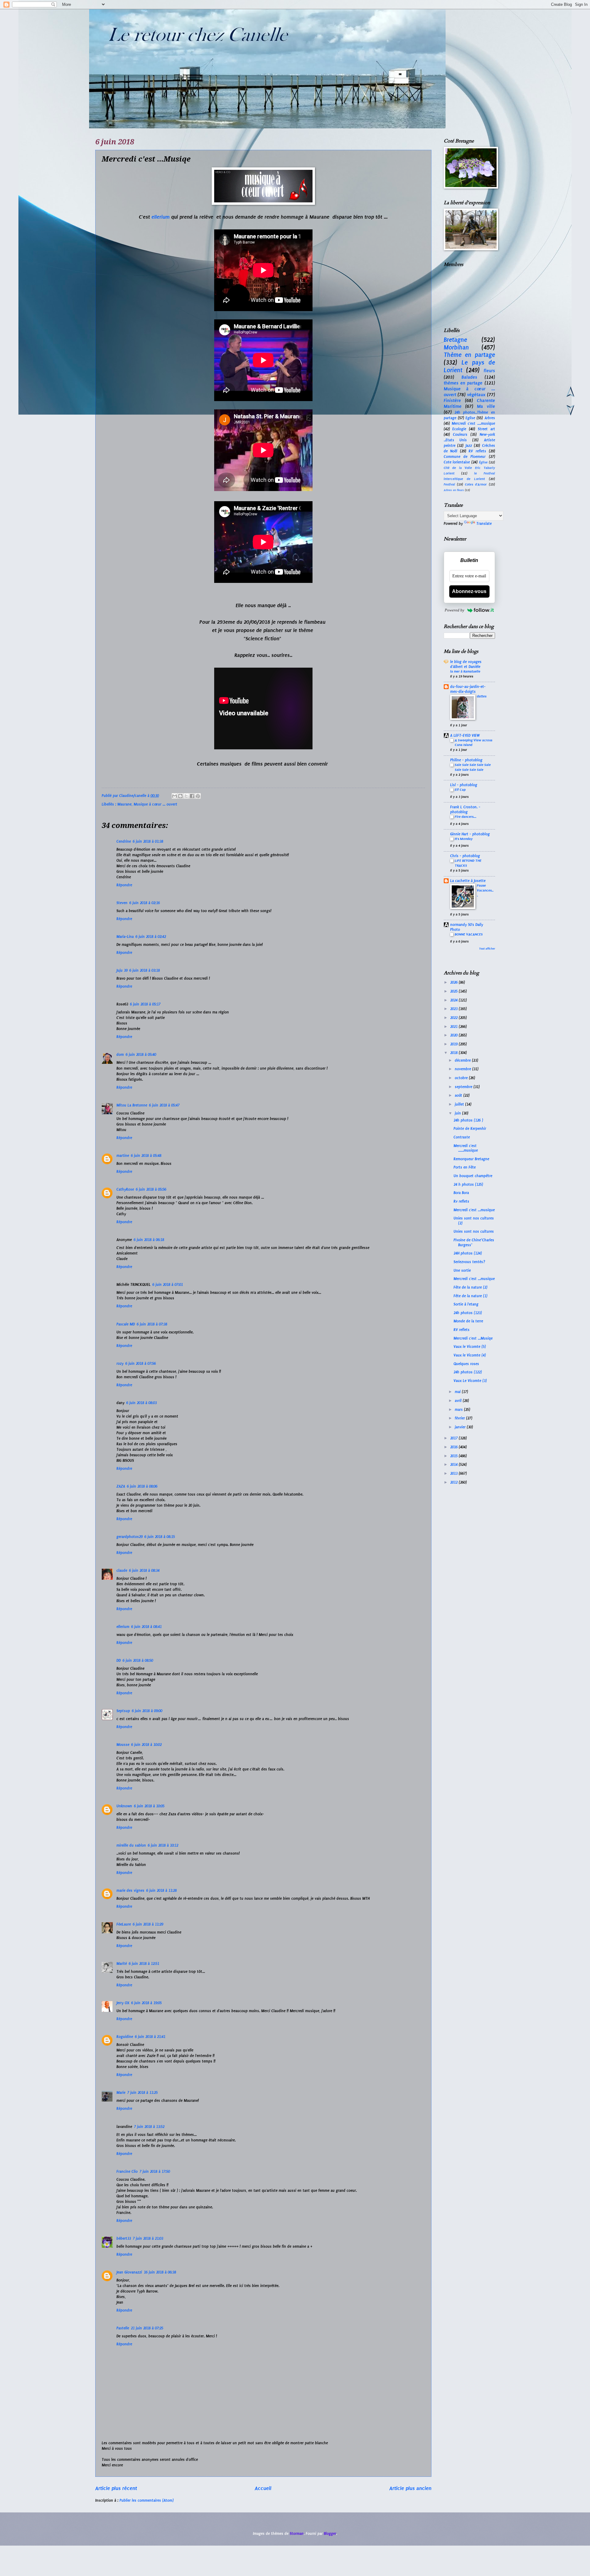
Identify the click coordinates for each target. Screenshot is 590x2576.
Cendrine (124, 841)
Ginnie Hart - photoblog (470, 834)
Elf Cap (460, 790)
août (459, 1095)
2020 (454, 1035)
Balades (469, 377)
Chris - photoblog (465, 856)
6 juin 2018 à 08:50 (138, 1661)
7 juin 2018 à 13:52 (149, 2127)
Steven (122, 903)
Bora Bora (461, 1193)
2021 (454, 1027)
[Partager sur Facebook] (192, 796)
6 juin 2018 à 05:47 (164, 1105)
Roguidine (125, 2037)
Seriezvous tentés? (469, 1262)
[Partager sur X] (186, 796)
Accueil (263, 2488)
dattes (482, 696)
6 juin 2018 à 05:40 (141, 1055)
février (460, 1418)
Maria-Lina (125, 937)
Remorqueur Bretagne (471, 1159)
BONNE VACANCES (469, 934)
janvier (461, 1427)
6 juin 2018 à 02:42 (151, 937)
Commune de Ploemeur (465, 457)
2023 (454, 1009)
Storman (297, 2534)
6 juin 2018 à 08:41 (146, 1627)
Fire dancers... (466, 817)
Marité (122, 1964)
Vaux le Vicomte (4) (470, 1355)
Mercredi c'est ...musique (474, 1210)
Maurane (124, 804)
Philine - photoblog (466, 760)
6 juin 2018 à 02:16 (145, 903)
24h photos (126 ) (468, 1120)
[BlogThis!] (180, 796)
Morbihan (456, 347)
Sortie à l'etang (466, 1304)
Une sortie (462, 1270)
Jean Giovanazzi (129, 2272)
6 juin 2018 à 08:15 (160, 1537)
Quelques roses (466, 1364)
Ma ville (486, 406)
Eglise (470, 418)
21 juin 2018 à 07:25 (147, 2328)
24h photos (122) (468, 1372)
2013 (454, 1473)
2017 (454, 1438)
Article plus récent (116, 2488)
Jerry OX (123, 2003)
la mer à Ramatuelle (465, 671)
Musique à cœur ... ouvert (155, 804)
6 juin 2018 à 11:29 (148, 1924)
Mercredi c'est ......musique (466, 1148)
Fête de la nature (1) (470, 1296)
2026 (454, 982)
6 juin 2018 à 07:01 (168, 1285)
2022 (454, 1018)
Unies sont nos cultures (474, 1231)
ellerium (161, 217)
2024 (454, 1000)
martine (123, 1156)
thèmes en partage (463, 383)
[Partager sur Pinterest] (198, 796)
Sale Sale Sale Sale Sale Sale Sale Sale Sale (473, 767)
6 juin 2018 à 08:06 (142, 1486)
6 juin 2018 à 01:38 (148, 841)
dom (120, 1055)
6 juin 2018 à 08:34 (144, 1571)
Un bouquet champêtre (473, 1176)
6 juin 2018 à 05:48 (146, 1156)
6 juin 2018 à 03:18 (145, 970)
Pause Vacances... (485, 890)
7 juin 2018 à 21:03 (148, 2238)
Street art (486, 429)
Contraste (462, 1137)
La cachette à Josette (468, 881)
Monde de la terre (468, 1321)
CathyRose (125, 1189)
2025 (454, 991)
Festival (449, 484)
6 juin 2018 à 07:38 (152, 1324)
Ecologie (459, 429)
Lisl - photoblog (464, 785)
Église (483, 462)
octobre (462, 1078)
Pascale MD (126, 1324)
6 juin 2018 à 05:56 (151, 1189)
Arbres (490, 418)
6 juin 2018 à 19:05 (146, 2003)
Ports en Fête (465, 1167)
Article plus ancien (410, 2488)
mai (458, 1392)
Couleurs (460, 435)
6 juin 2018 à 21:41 (150, 2037)
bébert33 (124, 2238)
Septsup (123, 1711)
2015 (454, 1456)
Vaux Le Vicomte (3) (470, 1381)
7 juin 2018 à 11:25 (142, 2093)
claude (122, 1571)
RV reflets (477, 451)
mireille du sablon (131, 1845)
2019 (454, 1044)
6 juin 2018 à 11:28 (161, 1891)
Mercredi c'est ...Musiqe (473, 1338)
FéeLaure (124, 1924)
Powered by (454, 610)
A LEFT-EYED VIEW (465, 736)
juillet (460, 1104)
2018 (454, 1053)
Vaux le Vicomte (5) (470, 1347)
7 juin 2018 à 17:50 (155, 2172)
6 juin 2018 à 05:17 (145, 1004)
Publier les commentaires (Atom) (147, 2500)
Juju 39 (122, 970)
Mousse (123, 1745)
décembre (463, 1060)
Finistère (452, 400)
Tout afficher (487, 949)
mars (459, 1410)
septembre (464, 1087)
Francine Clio (127, 2172)
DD (119, 1661)
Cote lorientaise (457, 462)
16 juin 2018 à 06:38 (160, 2272)
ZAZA (121, 1486)
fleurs (489, 371)
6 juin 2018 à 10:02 (146, 1745)
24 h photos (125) (468, 1185)
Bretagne (455, 340)
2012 (454, 1482)
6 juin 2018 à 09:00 (147, 1711)
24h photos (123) (468, 1313)
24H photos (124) (468, 1253)
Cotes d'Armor (476, 484)
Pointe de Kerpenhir (470, 1129)
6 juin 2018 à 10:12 (163, 1845)
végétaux (476, 395)
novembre (464, 1069)
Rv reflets (461, 1201)
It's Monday (464, 839)
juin (458, 1113)
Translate (484, 524)
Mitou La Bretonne (132, 1105)
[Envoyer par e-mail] (175, 796)
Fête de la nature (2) (470, 1287)
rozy (120, 1364)
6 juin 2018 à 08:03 (142, 1403)
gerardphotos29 (130, 1537)
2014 (454, 1465)
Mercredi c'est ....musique (473, 423)
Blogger (330, 2534)
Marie (121, 2093)
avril (459, 1401)
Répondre (124, 885)
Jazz (469, 446)
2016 (454, 1447)
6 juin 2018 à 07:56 (141, 1364)
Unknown (124, 1806)
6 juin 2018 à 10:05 (149, 1806)
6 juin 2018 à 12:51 (144, 1964)
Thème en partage (469, 355)
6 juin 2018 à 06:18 (149, 1240)
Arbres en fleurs (454, 490)
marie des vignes (130, 1891)
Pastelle (123, 2328)
